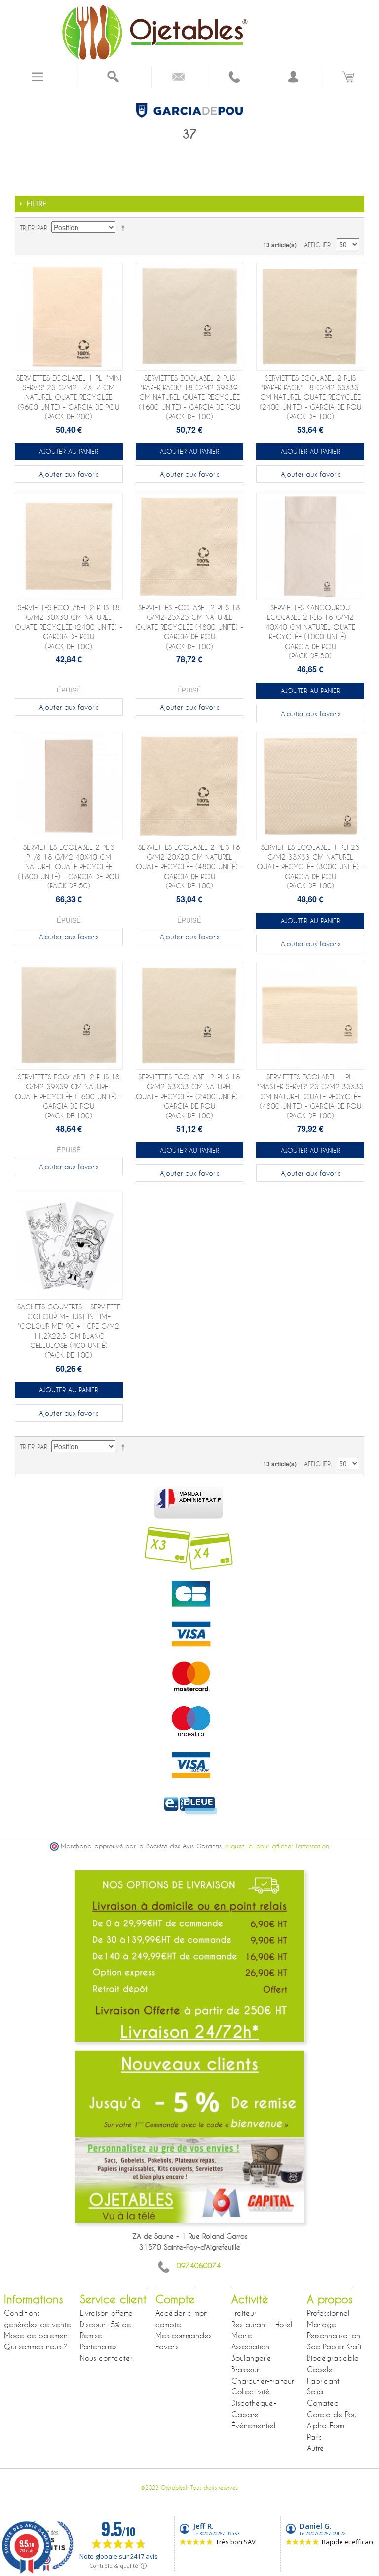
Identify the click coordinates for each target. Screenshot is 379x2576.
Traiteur (244, 2313)
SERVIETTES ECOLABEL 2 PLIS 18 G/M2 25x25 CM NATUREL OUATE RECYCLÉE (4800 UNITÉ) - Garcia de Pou (189, 627)
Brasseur (245, 2369)
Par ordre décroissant (125, 228)
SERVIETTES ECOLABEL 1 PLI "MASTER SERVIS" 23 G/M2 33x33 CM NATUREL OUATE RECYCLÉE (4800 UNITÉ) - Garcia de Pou (310, 1096)
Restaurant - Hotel (262, 2324)
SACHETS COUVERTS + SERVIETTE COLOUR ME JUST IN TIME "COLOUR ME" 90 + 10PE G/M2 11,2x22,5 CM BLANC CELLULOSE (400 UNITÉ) (69, 1331)
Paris (314, 2437)
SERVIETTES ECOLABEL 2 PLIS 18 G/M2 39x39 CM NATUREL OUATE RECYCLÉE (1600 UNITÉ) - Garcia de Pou (69, 1096)
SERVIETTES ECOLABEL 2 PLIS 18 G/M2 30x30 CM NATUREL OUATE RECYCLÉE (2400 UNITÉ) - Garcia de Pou (69, 627)
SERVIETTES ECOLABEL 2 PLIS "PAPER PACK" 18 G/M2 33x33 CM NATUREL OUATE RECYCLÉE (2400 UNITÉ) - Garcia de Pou (310, 397)
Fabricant (323, 2381)
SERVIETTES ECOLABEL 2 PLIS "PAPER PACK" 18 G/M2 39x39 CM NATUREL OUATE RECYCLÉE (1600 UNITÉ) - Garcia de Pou (189, 397)
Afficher (317, 245)
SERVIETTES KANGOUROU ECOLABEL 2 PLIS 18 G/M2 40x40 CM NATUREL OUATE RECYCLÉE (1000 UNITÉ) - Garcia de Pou (310, 632)
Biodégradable (333, 2358)
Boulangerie (251, 2358)
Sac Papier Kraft (334, 2346)
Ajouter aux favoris (69, 474)
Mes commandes (184, 2335)
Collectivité (251, 2391)
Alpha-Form (326, 2425)
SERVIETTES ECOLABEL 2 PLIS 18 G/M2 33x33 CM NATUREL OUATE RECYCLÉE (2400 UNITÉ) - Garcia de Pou (189, 1096)
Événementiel (253, 2425)
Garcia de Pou (332, 2414)
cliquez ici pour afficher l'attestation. (278, 1846)
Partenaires (98, 2346)
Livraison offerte (106, 2313)
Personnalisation (334, 2335)
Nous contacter (106, 2358)
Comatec (323, 2403)
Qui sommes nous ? (36, 2346)
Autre (316, 2448)
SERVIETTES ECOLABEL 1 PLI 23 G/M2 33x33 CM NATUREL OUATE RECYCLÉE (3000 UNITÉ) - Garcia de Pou (310, 866)
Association (250, 2346)
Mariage (322, 2324)
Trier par (34, 228)
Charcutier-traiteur (263, 2381)
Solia (315, 2391)
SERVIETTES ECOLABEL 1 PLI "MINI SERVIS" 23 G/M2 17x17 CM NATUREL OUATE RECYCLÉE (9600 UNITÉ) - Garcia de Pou (69, 397)
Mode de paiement (37, 2335)
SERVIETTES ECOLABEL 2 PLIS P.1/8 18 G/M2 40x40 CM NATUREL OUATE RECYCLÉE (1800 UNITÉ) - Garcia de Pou (69, 866)
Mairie (242, 2335)
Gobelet (321, 2369)
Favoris (167, 2346)
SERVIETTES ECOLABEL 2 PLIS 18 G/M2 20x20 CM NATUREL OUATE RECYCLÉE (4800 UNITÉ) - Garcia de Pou (189, 866)
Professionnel (328, 2313)
